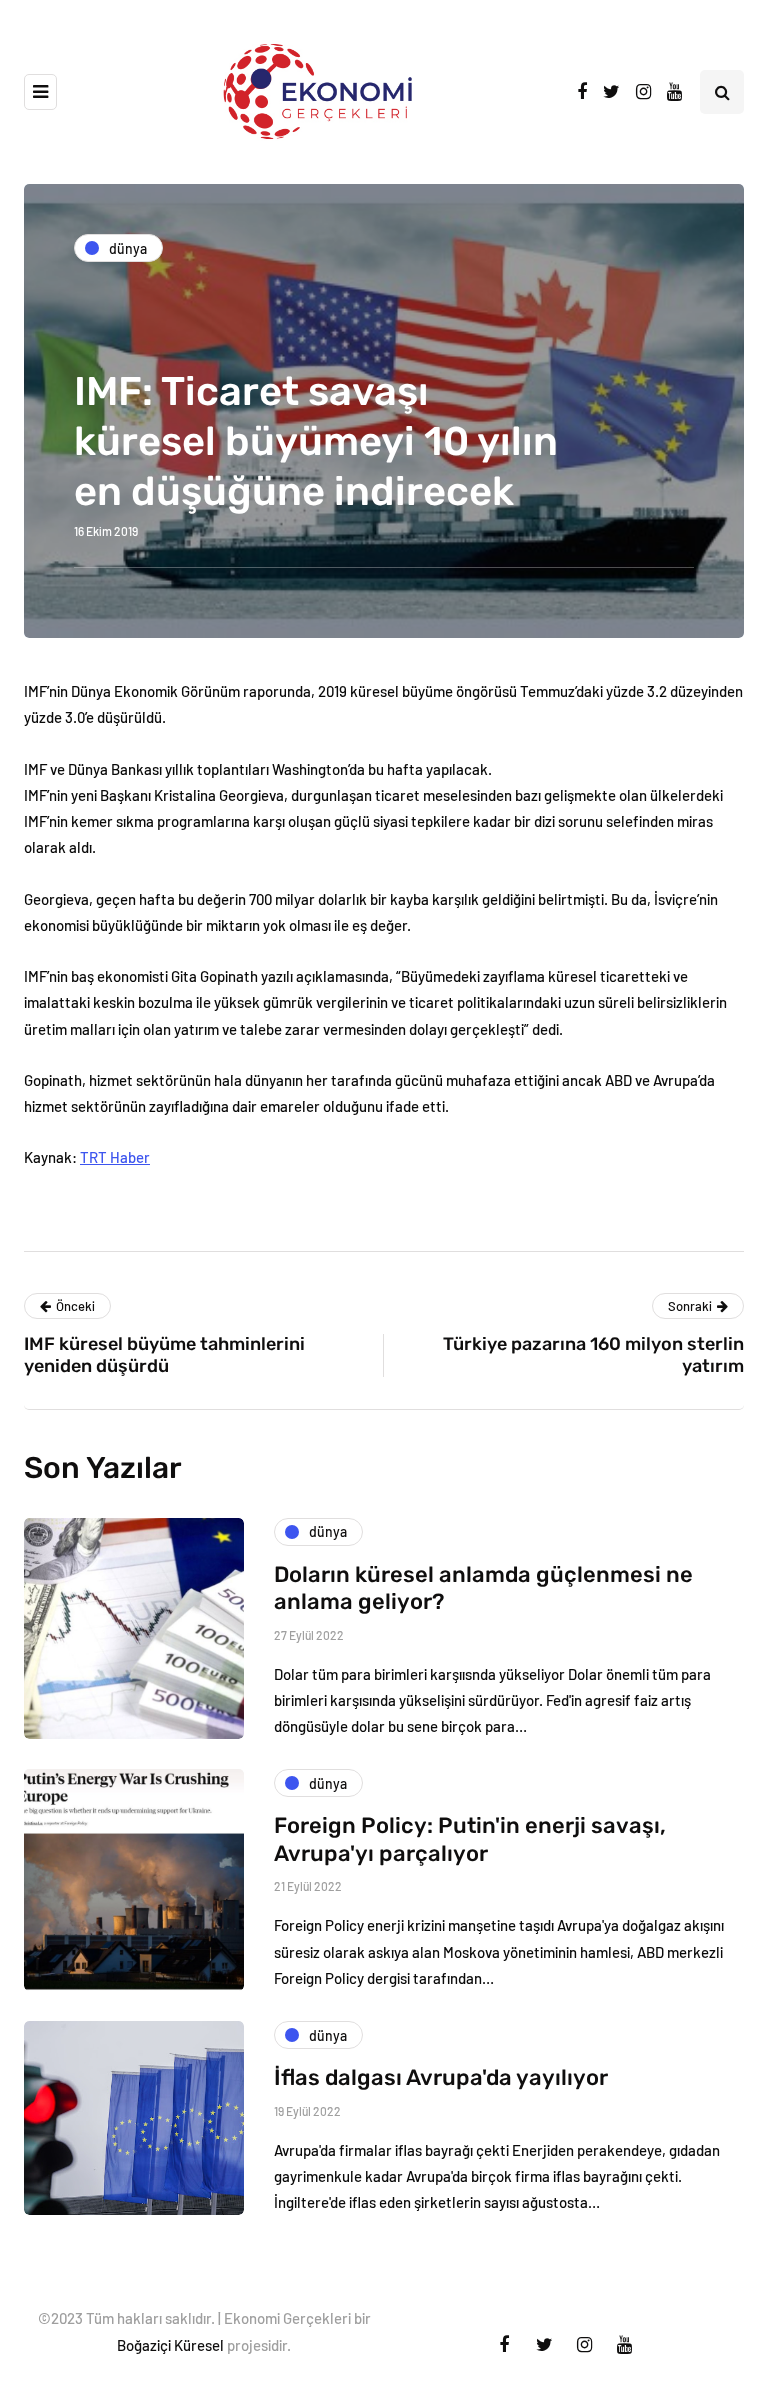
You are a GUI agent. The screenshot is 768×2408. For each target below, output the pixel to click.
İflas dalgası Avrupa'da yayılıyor (441, 2077)
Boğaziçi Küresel (170, 2345)
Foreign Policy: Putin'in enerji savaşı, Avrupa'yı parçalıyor (470, 1839)
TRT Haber (115, 1157)
